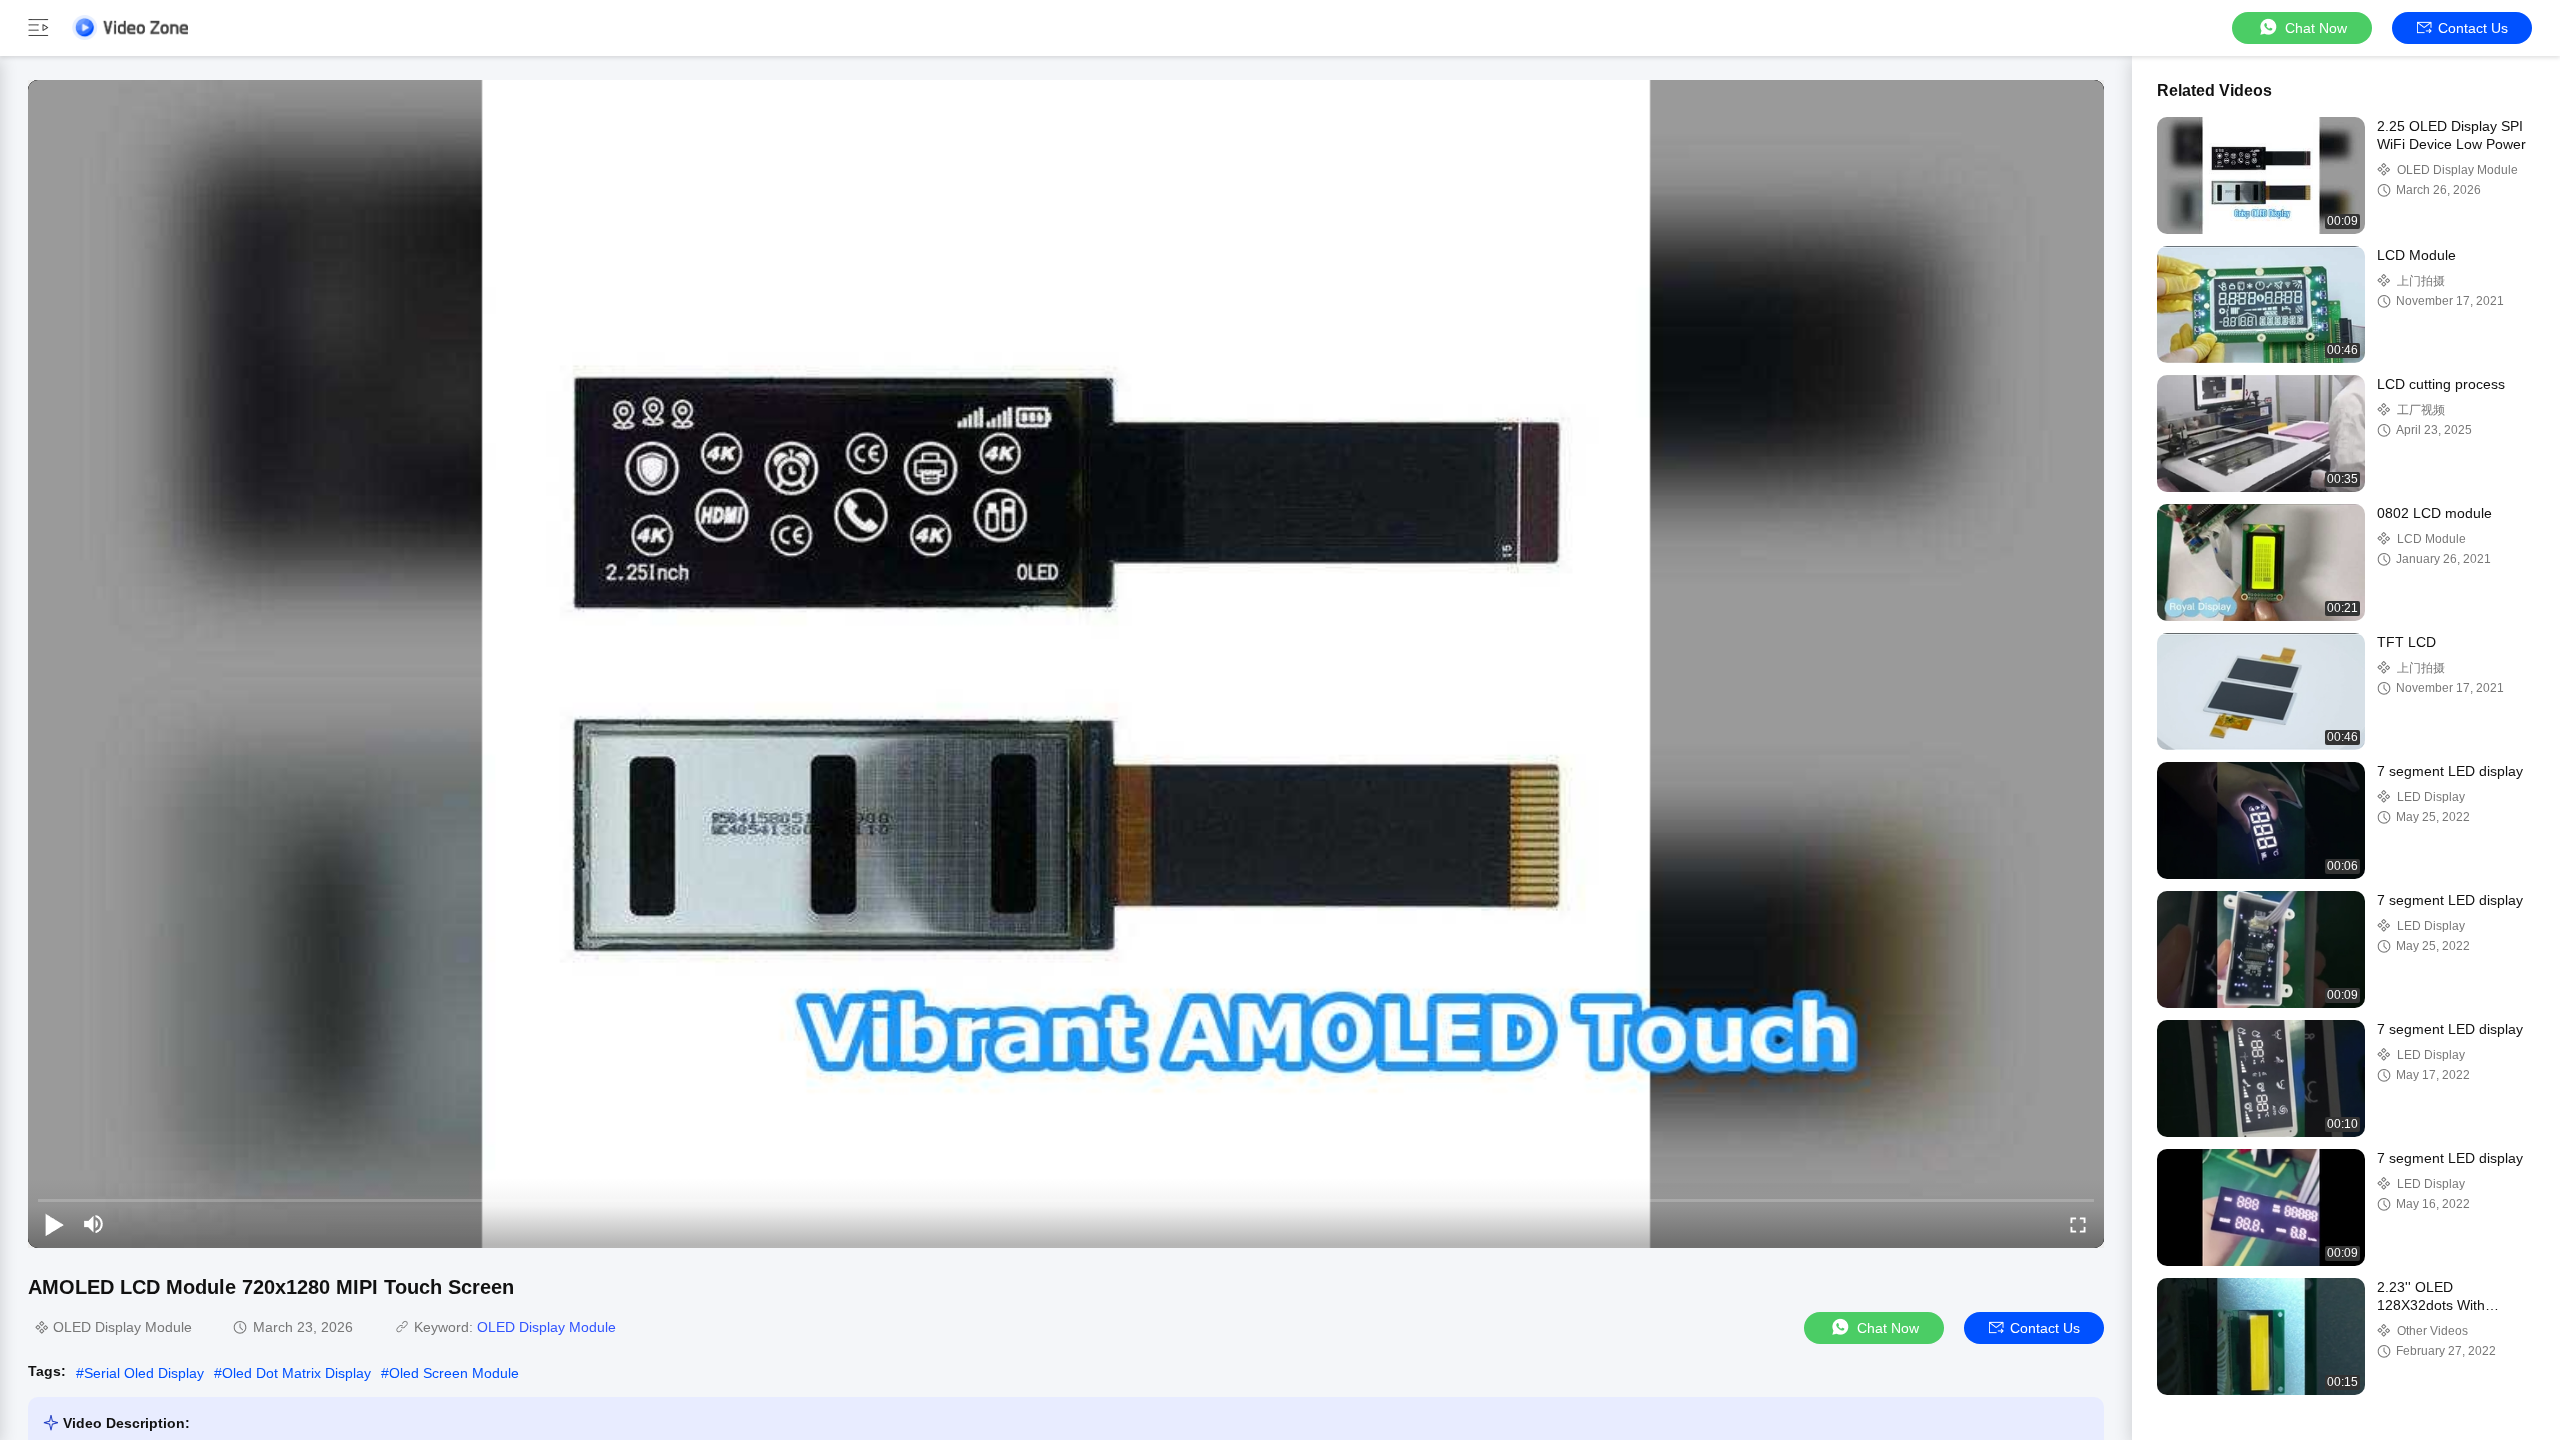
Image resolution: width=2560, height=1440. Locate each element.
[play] (1066, 664)
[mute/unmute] (94, 1224)
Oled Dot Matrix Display (296, 1373)
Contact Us (2473, 28)
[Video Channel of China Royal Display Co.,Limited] (130, 27)
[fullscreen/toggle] (2078, 1224)
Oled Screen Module (454, 1373)
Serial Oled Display (144, 1373)
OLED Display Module (546, 1327)
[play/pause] (54, 1224)
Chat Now (2316, 28)
